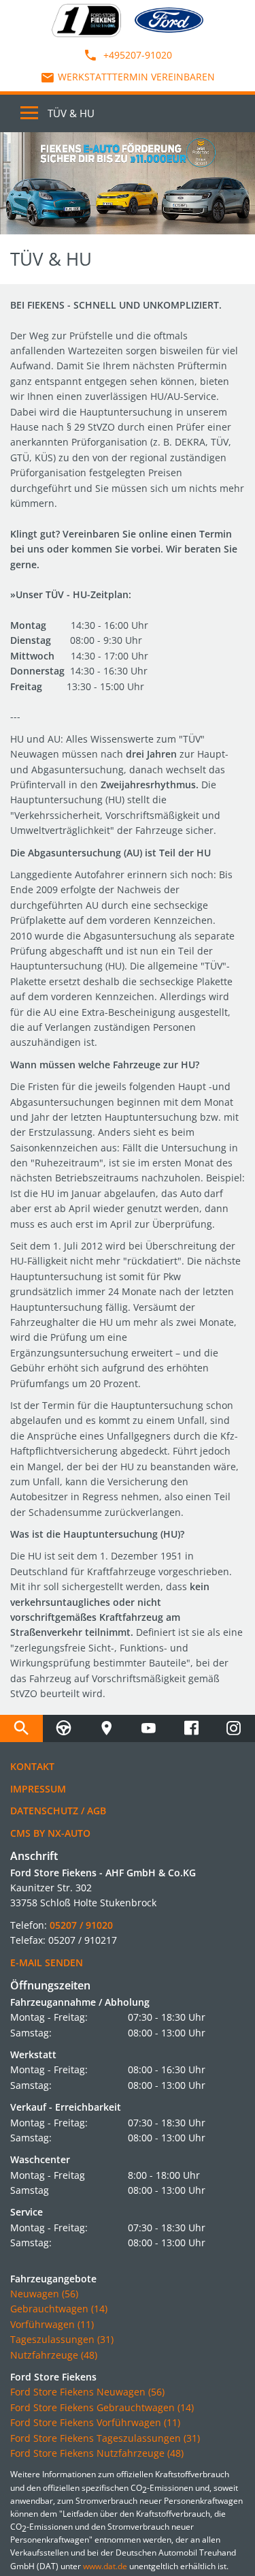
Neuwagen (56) (44, 2294)
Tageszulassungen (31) (62, 2339)
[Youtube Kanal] (149, 1728)
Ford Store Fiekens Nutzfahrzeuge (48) (97, 2453)
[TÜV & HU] (64, 1728)
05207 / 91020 (81, 1925)
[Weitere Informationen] (128, 183)
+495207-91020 (136, 55)
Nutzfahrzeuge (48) (54, 2355)
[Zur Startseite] (86, 19)
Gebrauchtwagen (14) (59, 2309)
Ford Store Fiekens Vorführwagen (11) (95, 2422)
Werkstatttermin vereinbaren (136, 77)
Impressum (38, 1789)
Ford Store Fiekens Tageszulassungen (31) (105, 2438)
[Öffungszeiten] (106, 1728)
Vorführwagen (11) (52, 2324)
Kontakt (32, 1766)
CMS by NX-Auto (50, 1833)
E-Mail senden (47, 1962)
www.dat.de (105, 2566)
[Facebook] (191, 1728)
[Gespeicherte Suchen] (21, 1728)
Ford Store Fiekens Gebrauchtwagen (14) (102, 2407)
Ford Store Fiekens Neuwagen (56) (87, 2392)
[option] (128, 183)
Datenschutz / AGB (58, 1811)
